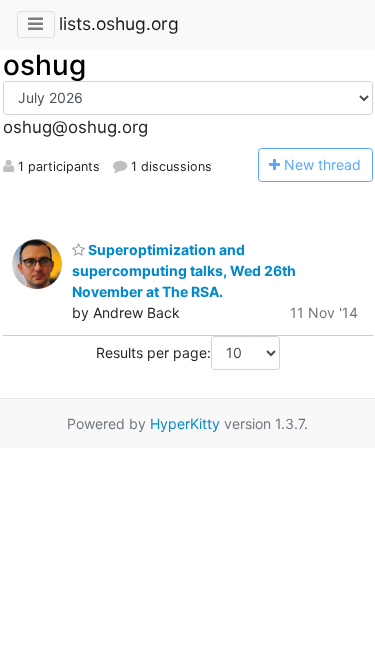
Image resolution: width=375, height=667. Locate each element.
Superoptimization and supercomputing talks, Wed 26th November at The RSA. (184, 270)
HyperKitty (185, 423)
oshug (44, 65)
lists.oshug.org (119, 23)
